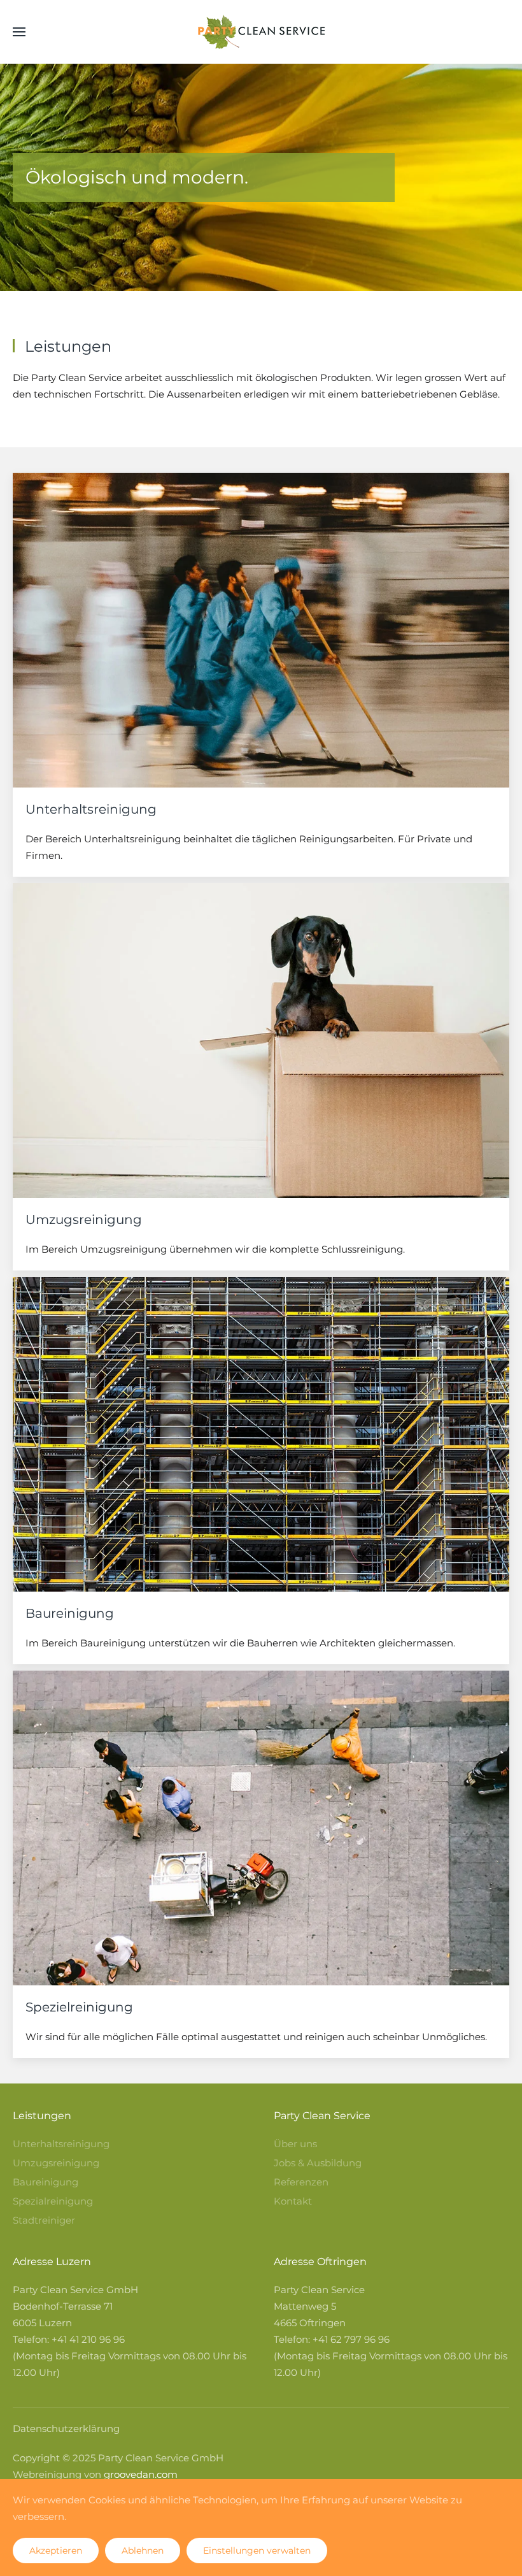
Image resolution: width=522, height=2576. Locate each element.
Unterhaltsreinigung (61, 2144)
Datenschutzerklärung (66, 2428)
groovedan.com (141, 2474)
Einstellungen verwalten (257, 2551)
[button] (19, 32)
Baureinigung (46, 2182)
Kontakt (293, 2201)
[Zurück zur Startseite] (261, 32)
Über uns (295, 2144)
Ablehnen (143, 2551)
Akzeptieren (56, 2551)
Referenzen (301, 2182)
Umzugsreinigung (56, 2163)
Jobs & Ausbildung (318, 2163)
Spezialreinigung (53, 2201)
